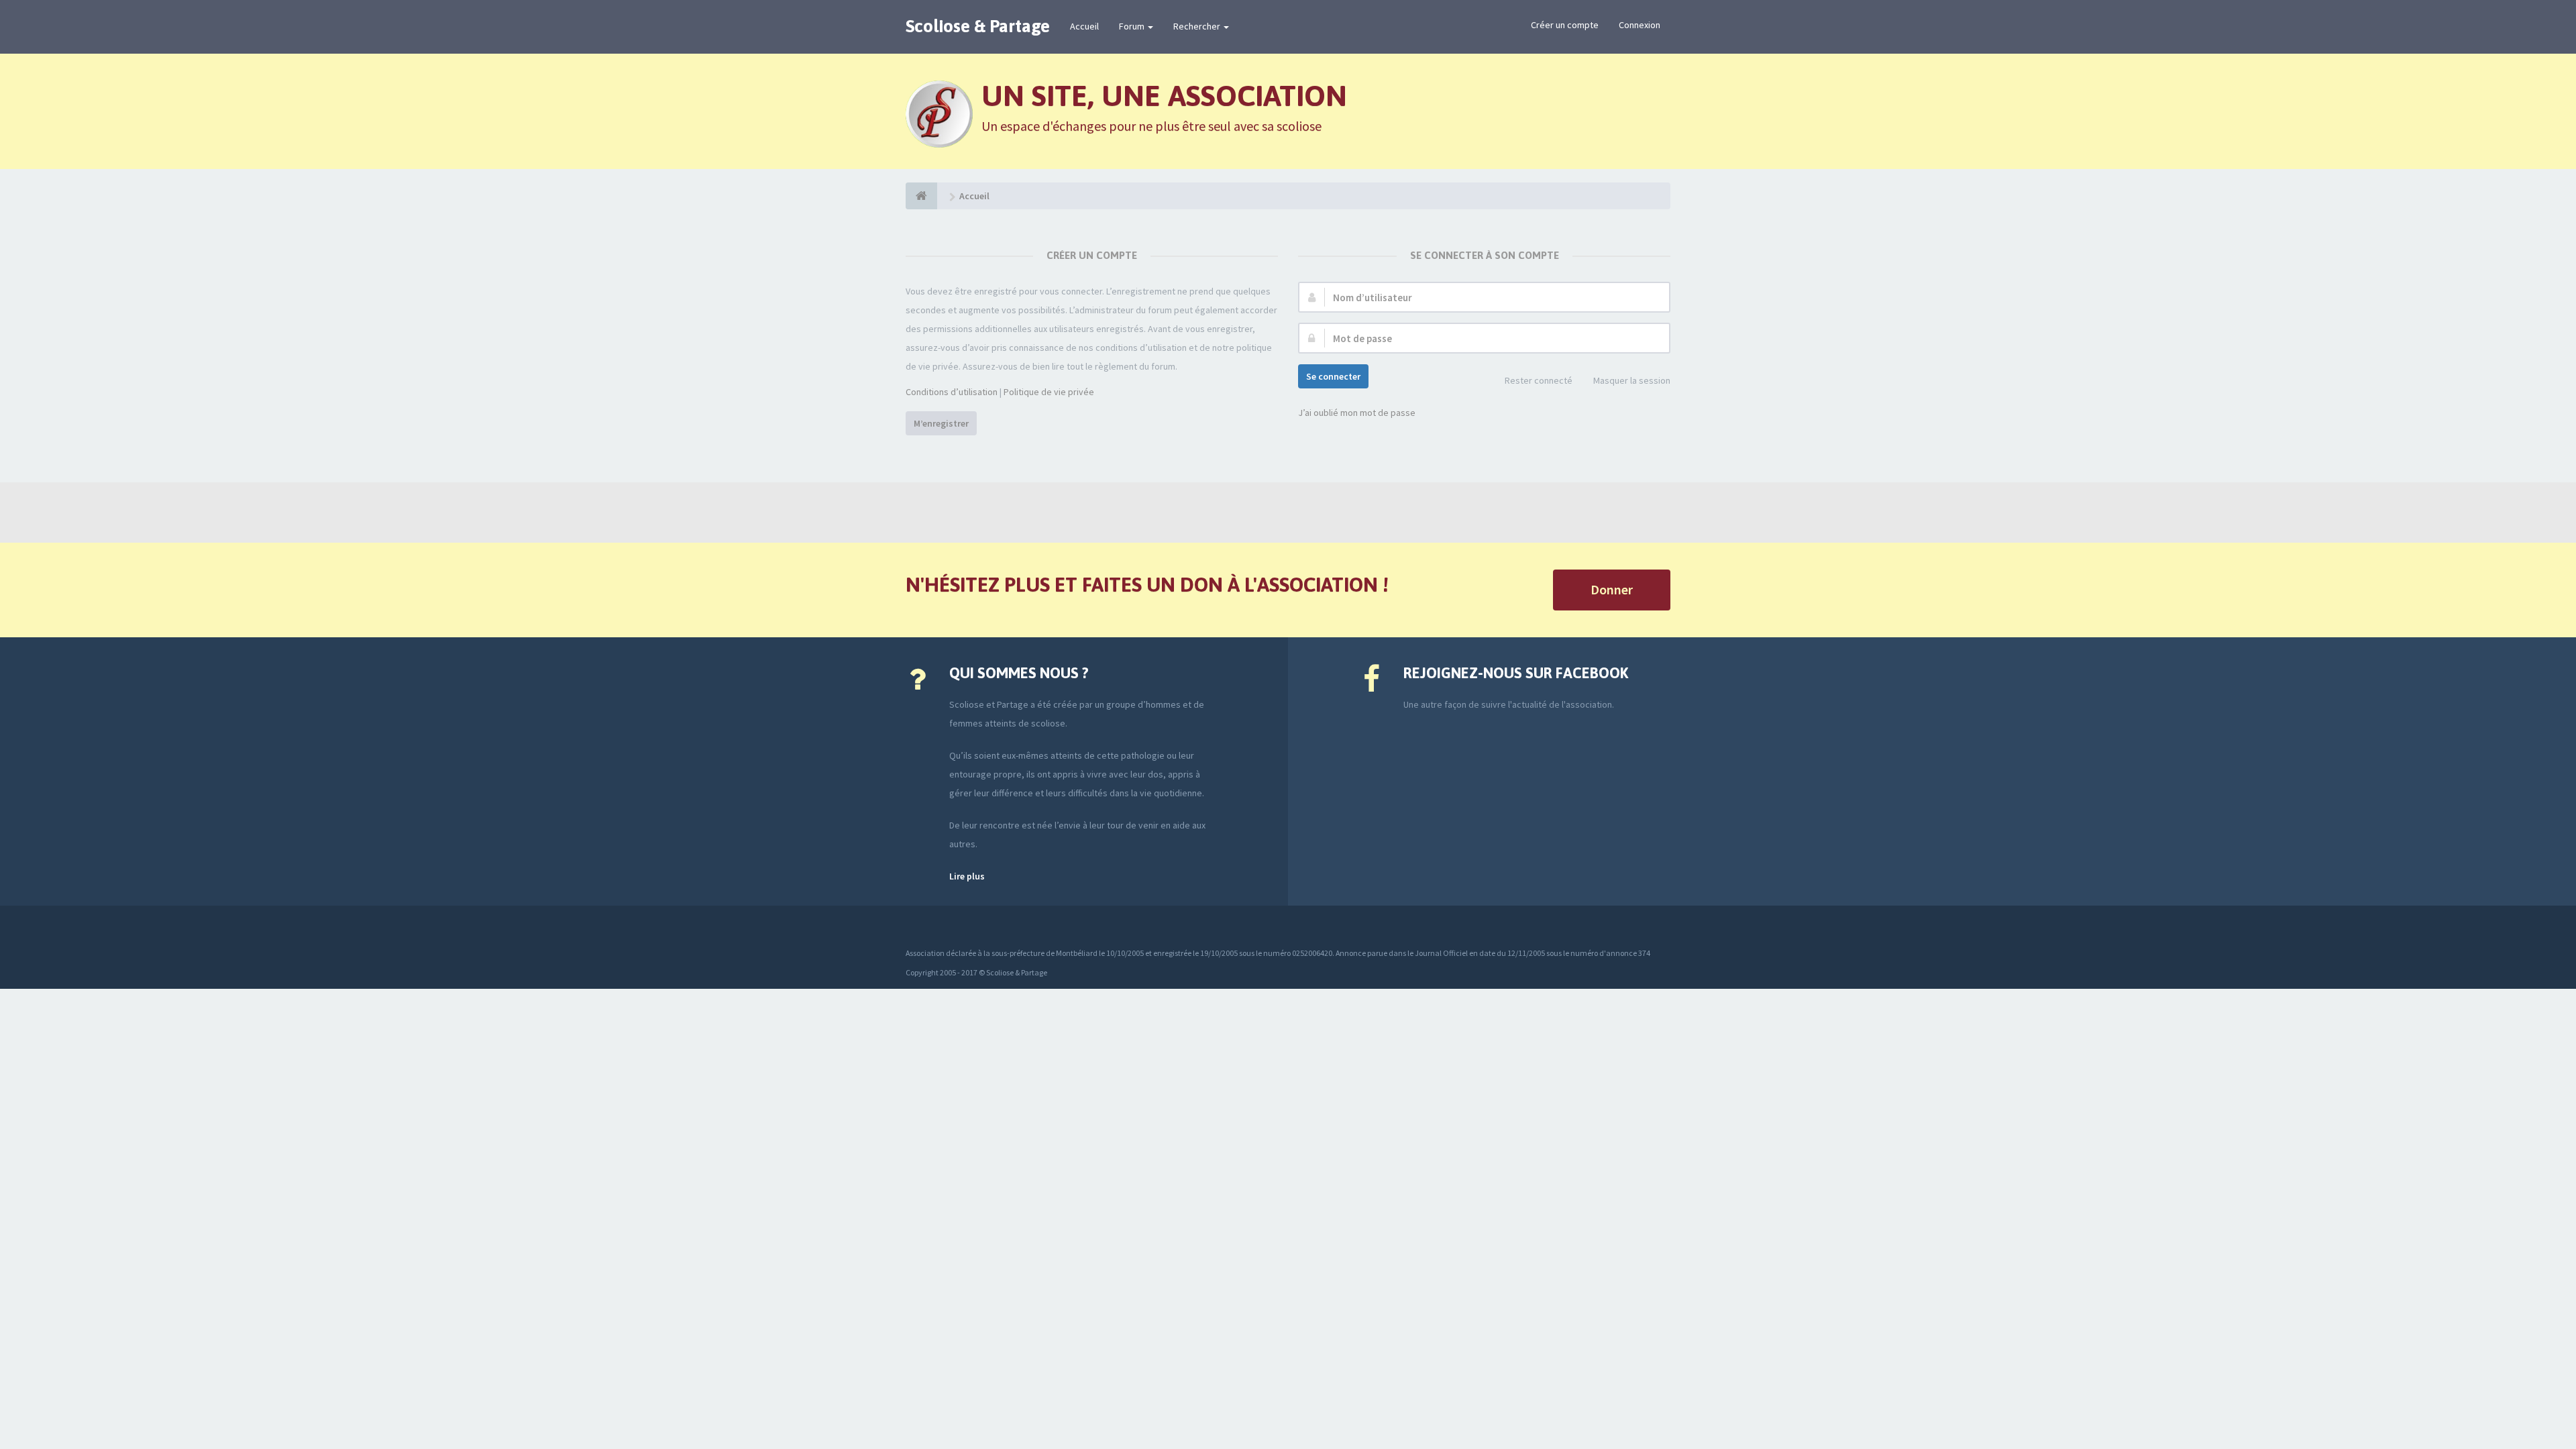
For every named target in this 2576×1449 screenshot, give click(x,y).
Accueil (1084, 26)
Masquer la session (1632, 380)
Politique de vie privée (1049, 392)
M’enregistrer (941, 423)
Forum (1133, 26)
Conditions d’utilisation (952, 392)
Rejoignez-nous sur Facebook (1516, 673)
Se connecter (1333, 376)
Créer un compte (1565, 25)
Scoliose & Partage (978, 26)
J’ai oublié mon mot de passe (1357, 413)
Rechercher (1198, 26)
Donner (1612, 589)
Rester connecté (1539, 380)
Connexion (1640, 25)
